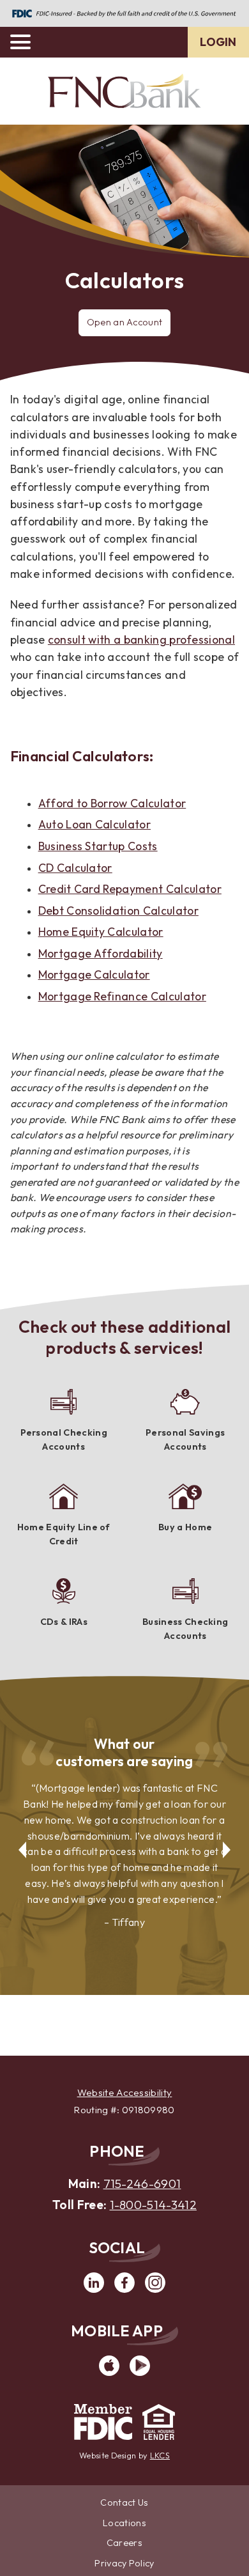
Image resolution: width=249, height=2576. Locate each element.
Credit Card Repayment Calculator (130, 889)
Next (229, 1842)
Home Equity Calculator (101, 932)
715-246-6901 (142, 2184)
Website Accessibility (125, 2092)
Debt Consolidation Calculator (118, 911)
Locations (124, 2523)
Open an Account (125, 322)
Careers (124, 2543)
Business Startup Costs (98, 846)
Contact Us (124, 2502)
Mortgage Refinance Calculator (122, 996)
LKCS (160, 2455)
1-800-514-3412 (153, 2205)
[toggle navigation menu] (26, 42)
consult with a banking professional (141, 640)
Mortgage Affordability (101, 953)
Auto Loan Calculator (94, 824)
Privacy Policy (124, 2563)
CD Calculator (75, 868)
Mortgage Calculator (94, 974)
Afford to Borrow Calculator (112, 803)
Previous (20, 1842)
